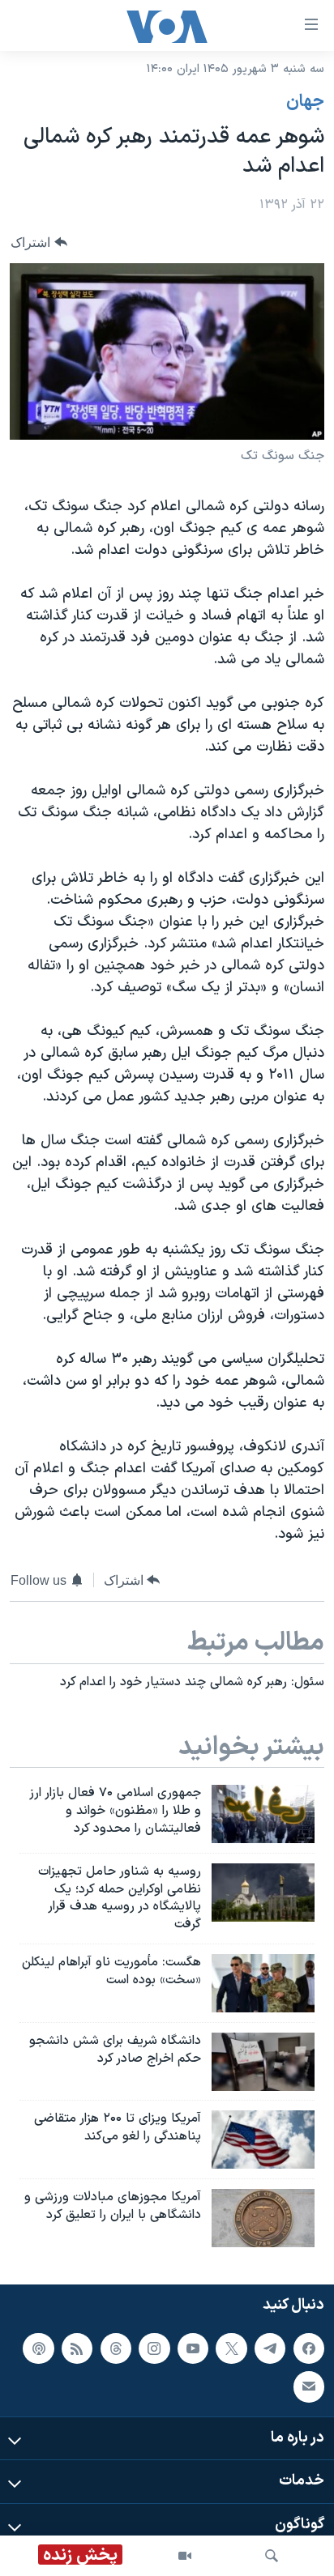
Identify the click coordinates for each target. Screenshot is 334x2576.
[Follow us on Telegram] (270, 2348)
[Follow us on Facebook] (309, 2348)
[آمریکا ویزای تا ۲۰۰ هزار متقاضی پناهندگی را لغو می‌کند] (263, 2140)
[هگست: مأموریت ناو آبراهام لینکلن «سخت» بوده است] (263, 1983)
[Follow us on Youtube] (193, 2348)
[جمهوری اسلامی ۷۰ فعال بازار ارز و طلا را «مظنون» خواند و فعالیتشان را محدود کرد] (263, 1814)
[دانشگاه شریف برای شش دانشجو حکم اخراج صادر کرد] (263, 2062)
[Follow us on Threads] (116, 2348)
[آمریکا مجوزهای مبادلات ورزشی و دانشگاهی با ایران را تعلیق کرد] (263, 2218)
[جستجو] (272, 2556)
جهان (305, 102)
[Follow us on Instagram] (154, 2348)
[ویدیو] (185, 2556)
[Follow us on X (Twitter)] (231, 2348)
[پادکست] (38, 2348)
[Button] (39, 243)
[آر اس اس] (77, 2348)
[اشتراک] (309, 2387)
